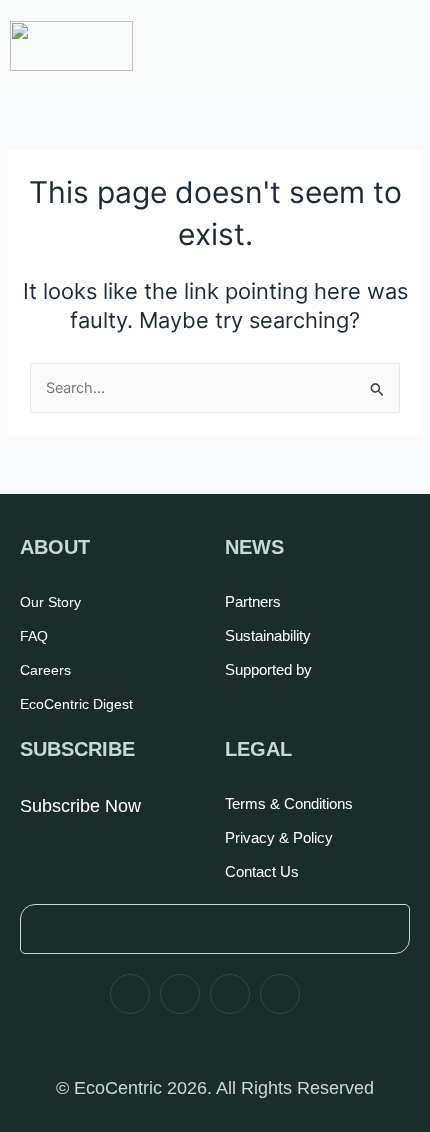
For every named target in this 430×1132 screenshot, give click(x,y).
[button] (387, 35)
